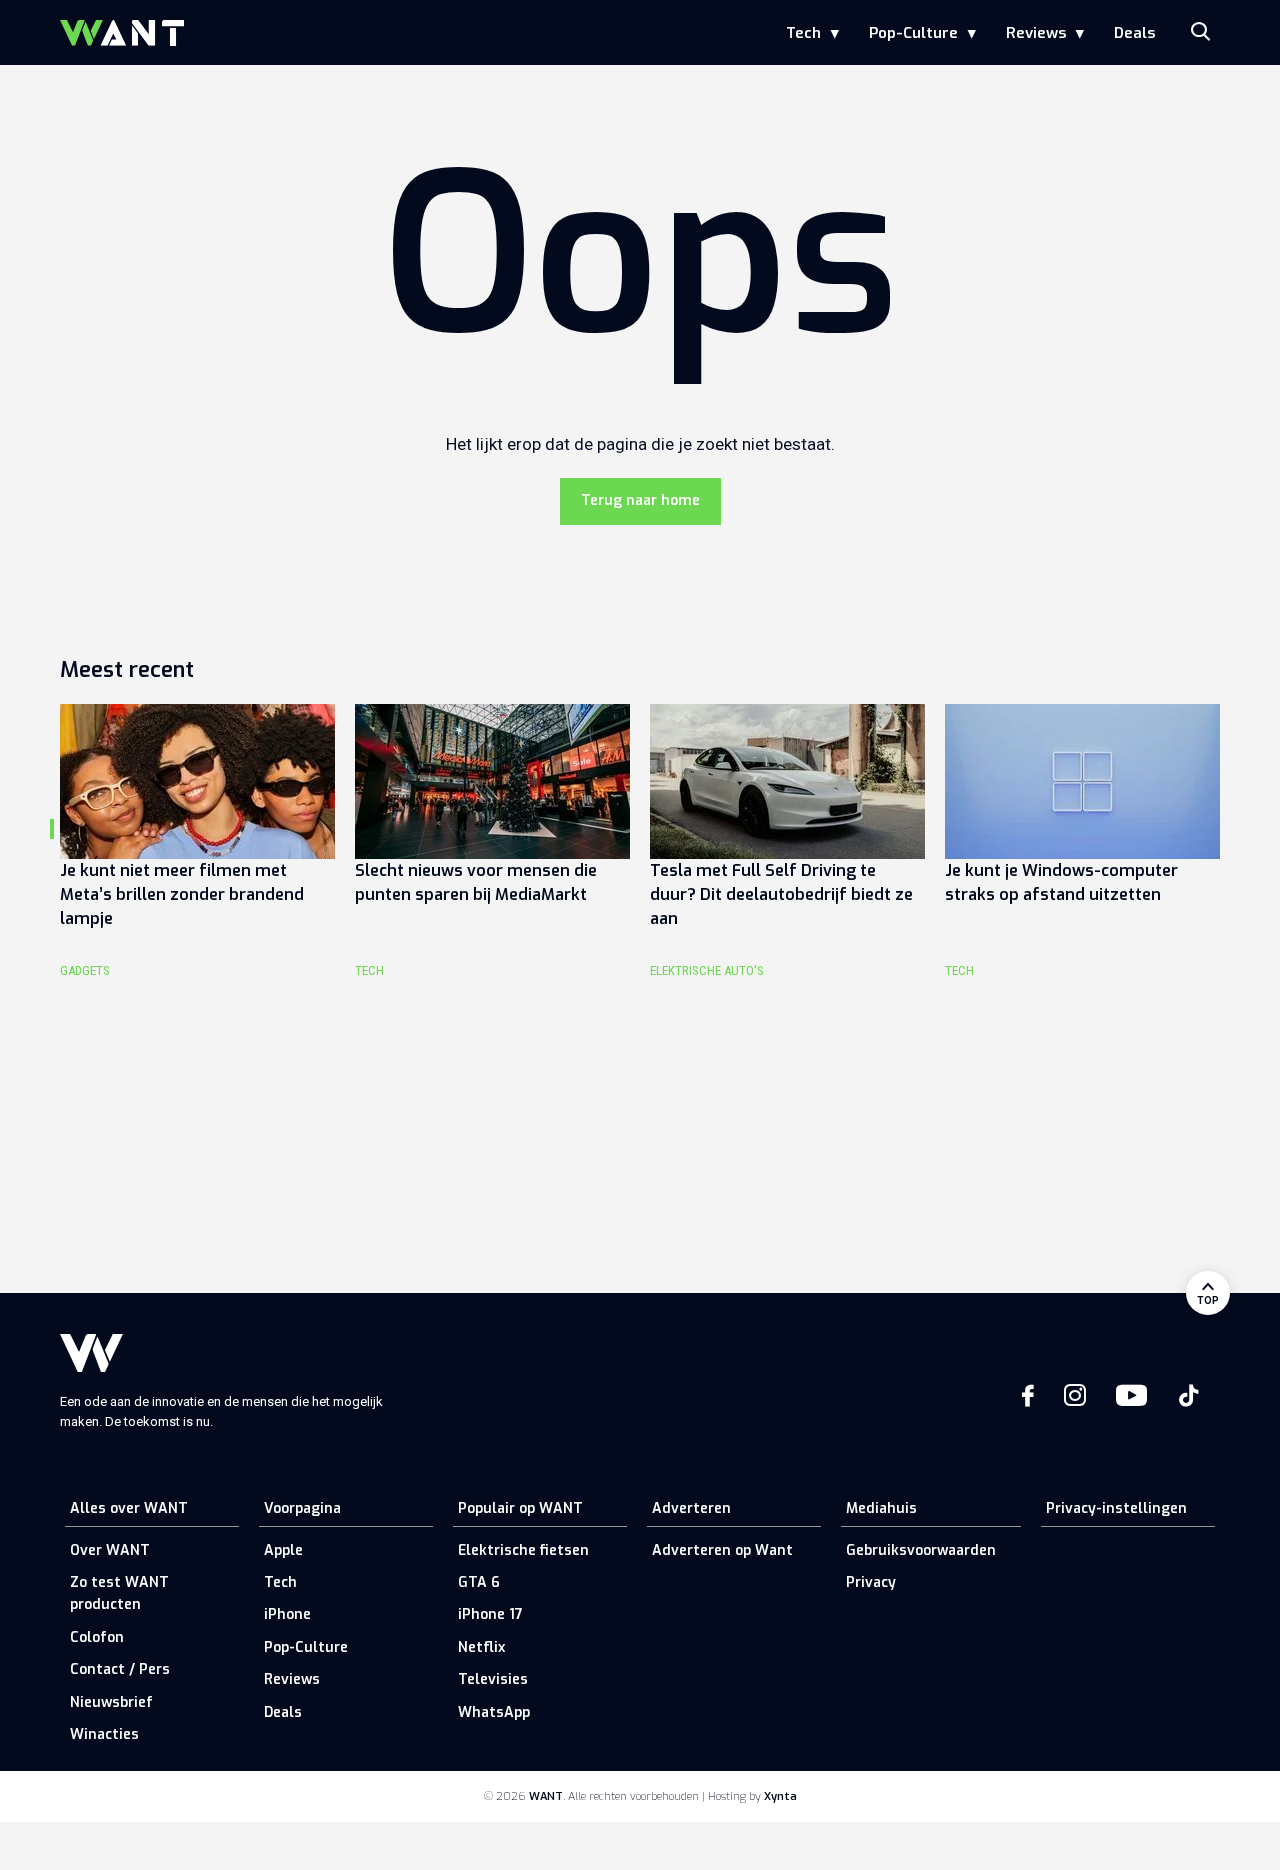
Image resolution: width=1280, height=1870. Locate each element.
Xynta (780, 1796)
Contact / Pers (120, 1669)
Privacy (871, 1582)
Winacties (104, 1734)
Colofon (97, 1637)
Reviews (1036, 33)
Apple (283, 1550)
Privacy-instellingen (1116, 1508)
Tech (803, 33)
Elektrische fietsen (523, 1550)
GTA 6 (479, 1582)
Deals (1134, 33)
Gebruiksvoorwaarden (921, 1550)
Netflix (481, 1647)
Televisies (493, 1679)
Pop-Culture (913, 33)
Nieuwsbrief (111, 1702)
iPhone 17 (490, 1614)
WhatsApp (494, 1712)
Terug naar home (640, 500)
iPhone (287, 1614)
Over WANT (110, 1550)
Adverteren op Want (722, 1550)
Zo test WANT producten (119, 1593)
